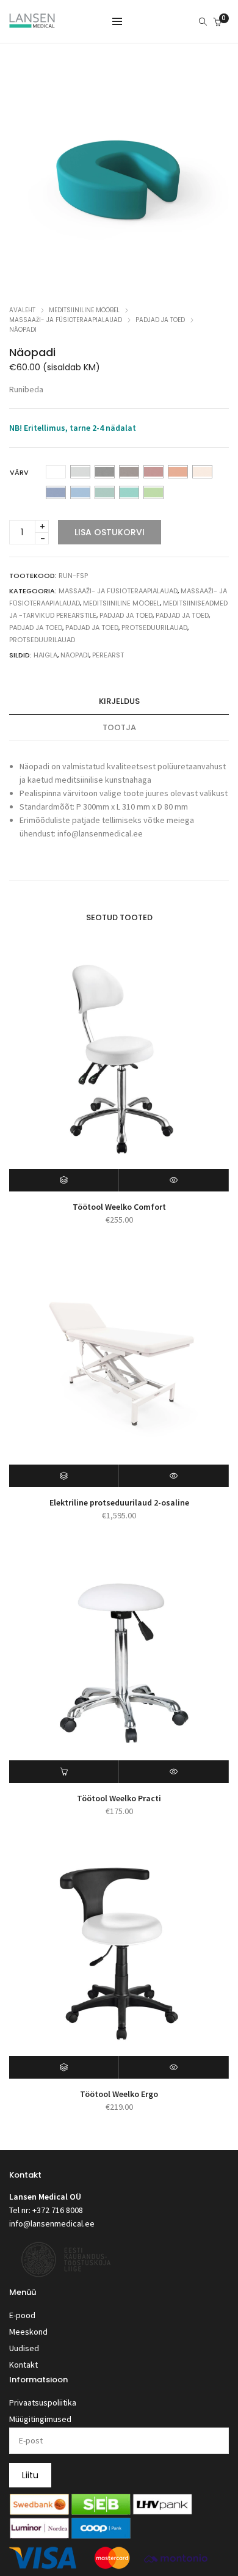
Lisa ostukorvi (110, 532)
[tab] (119, 702)
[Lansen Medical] (32, 23)
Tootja (119, 727)
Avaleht (22, 310)
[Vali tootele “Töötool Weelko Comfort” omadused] (64, 1180)
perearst (108, 655)
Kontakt (23, 2365)
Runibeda (26, 389)
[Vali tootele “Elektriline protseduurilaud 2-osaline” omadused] (64, 1476)
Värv (19, 472)
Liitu (30, 2475)
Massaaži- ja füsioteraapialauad (66, 320)
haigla (45, 655)
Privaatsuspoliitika (43, 2402)
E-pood (22, 2315)
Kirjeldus (119, 701)
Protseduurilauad (154, 628)
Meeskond (28, 2332)
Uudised (24, 2348)
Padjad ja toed (160, 320)
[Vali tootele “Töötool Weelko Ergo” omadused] (64, 2067)
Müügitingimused (40, 2419)
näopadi (75, 655)
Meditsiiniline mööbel (84, 310)
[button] (64, 1772)
